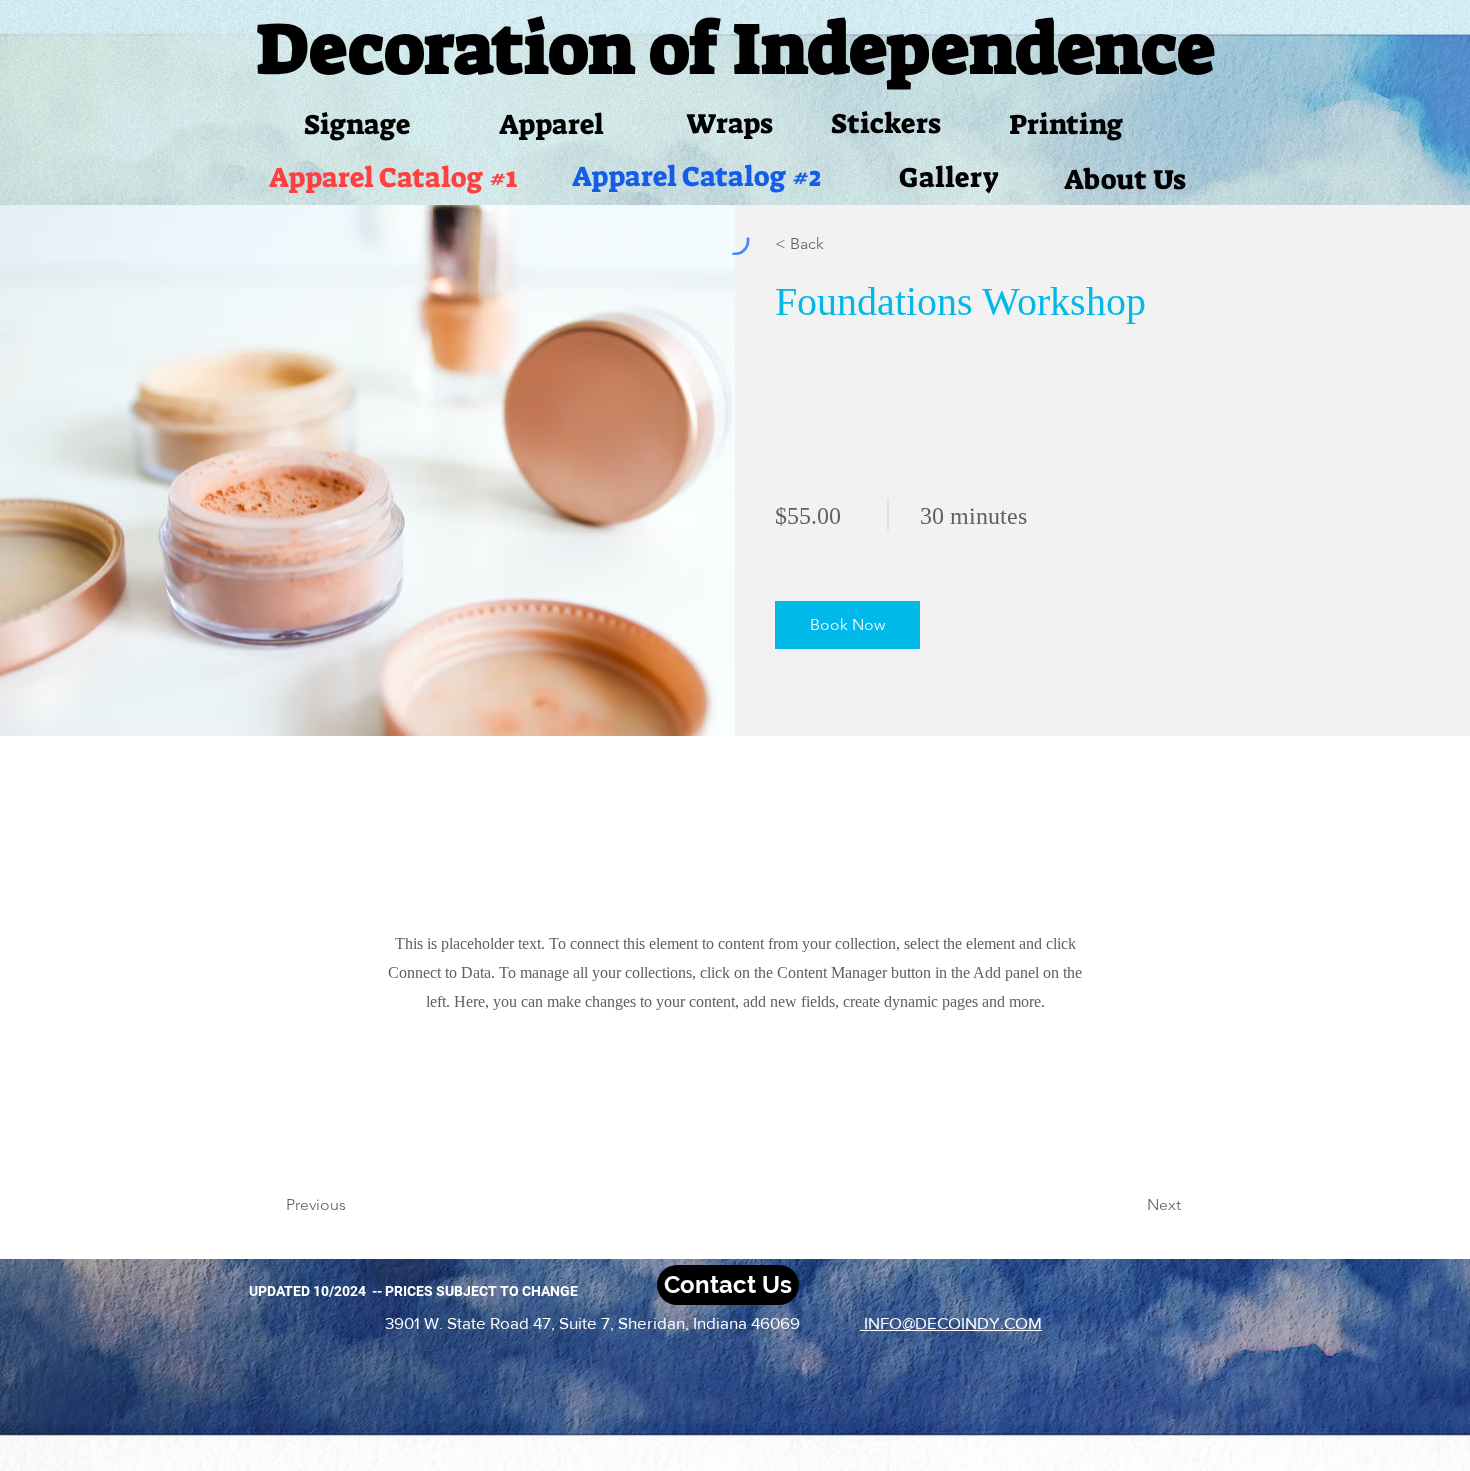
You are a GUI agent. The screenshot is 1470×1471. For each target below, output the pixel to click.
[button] (847, 625)
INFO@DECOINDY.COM (951, 1322)
